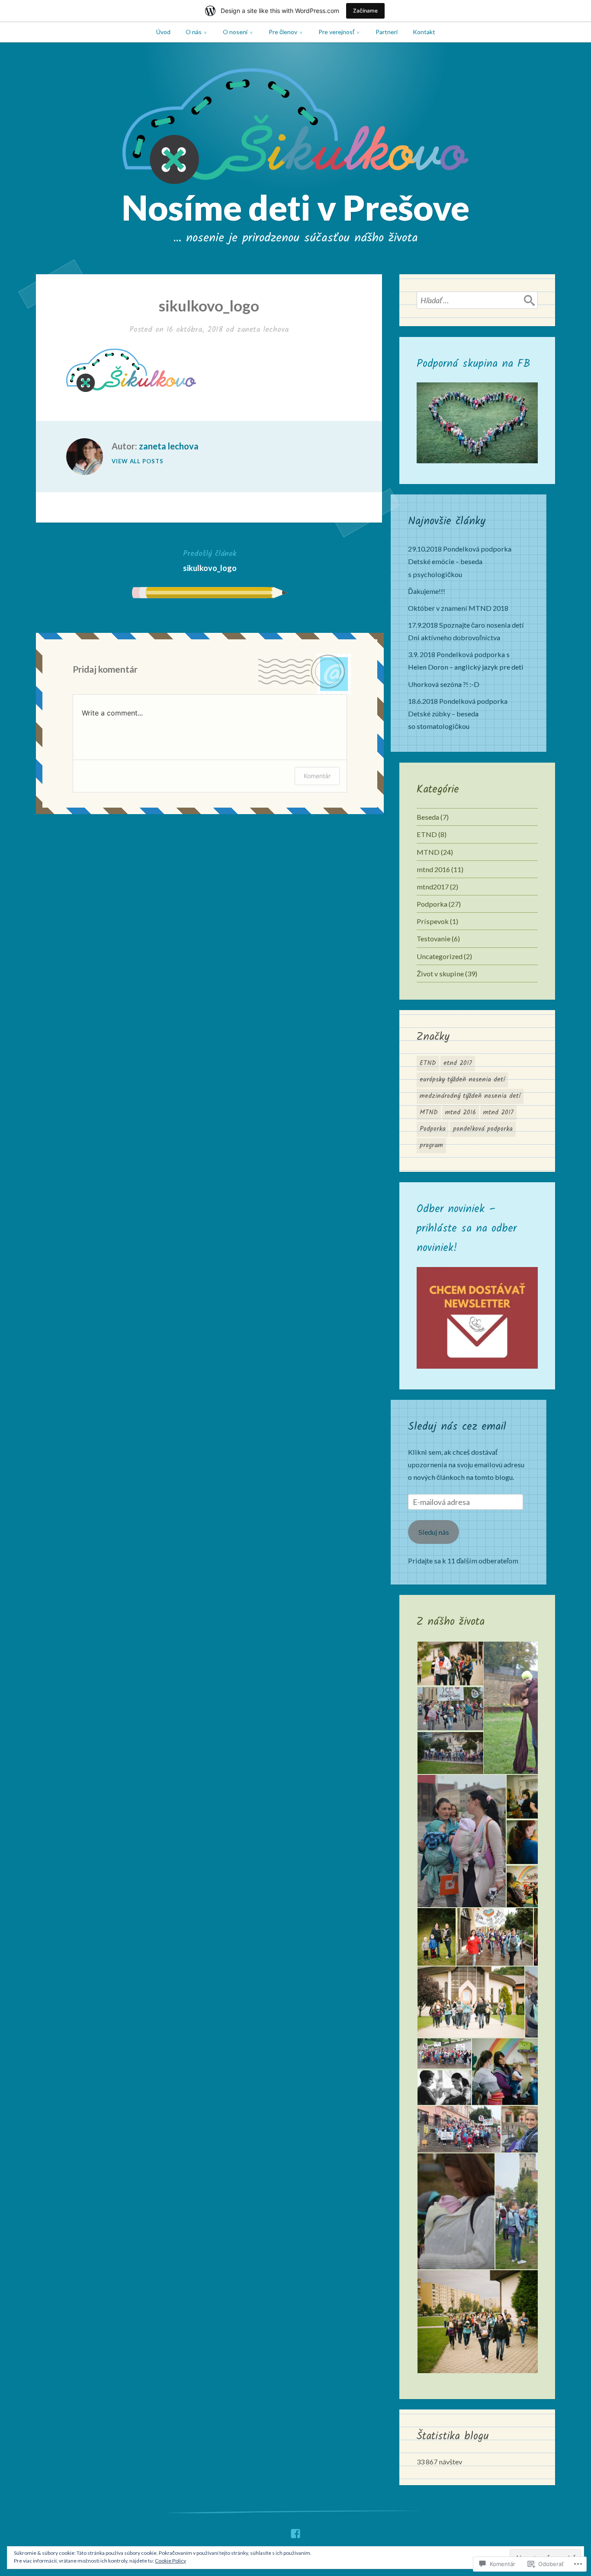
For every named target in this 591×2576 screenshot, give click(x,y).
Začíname (365, 11)
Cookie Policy (170, 2561)
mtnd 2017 (498, 1113)
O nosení (235, 32)
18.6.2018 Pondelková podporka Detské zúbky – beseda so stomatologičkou (458, 714)
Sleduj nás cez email (457, 1427)
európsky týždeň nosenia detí (462, 1080)
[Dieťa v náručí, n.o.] (295, 2531)
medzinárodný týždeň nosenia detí (470, 1096)
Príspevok (433, 921)
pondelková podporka (483, 1129)
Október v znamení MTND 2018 (458, 608)
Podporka (432, 904)
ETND (427, 834)
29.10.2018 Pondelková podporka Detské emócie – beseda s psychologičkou (460, 561)
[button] (450, 1663)
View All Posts (138, 461)
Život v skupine (440, 974)
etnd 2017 (458, 1063)
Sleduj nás (434, 1532)
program (431, 1145)
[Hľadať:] (477, 300)
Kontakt (424, 32)
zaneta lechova (263, 330)
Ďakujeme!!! (427, 591)
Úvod (163, 32)
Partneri (387, 32)
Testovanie (434, 938)
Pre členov (283, 32)
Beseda (428, 817)
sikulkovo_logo (210, 560)
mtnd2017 (433, 887)
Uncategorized (440, 956)
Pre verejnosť (336, 32)
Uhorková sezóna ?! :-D (444, 684)
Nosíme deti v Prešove (295, 207)
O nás (194, 32)
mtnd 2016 (433, 869)
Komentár (317, 776)
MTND (428, 852)
